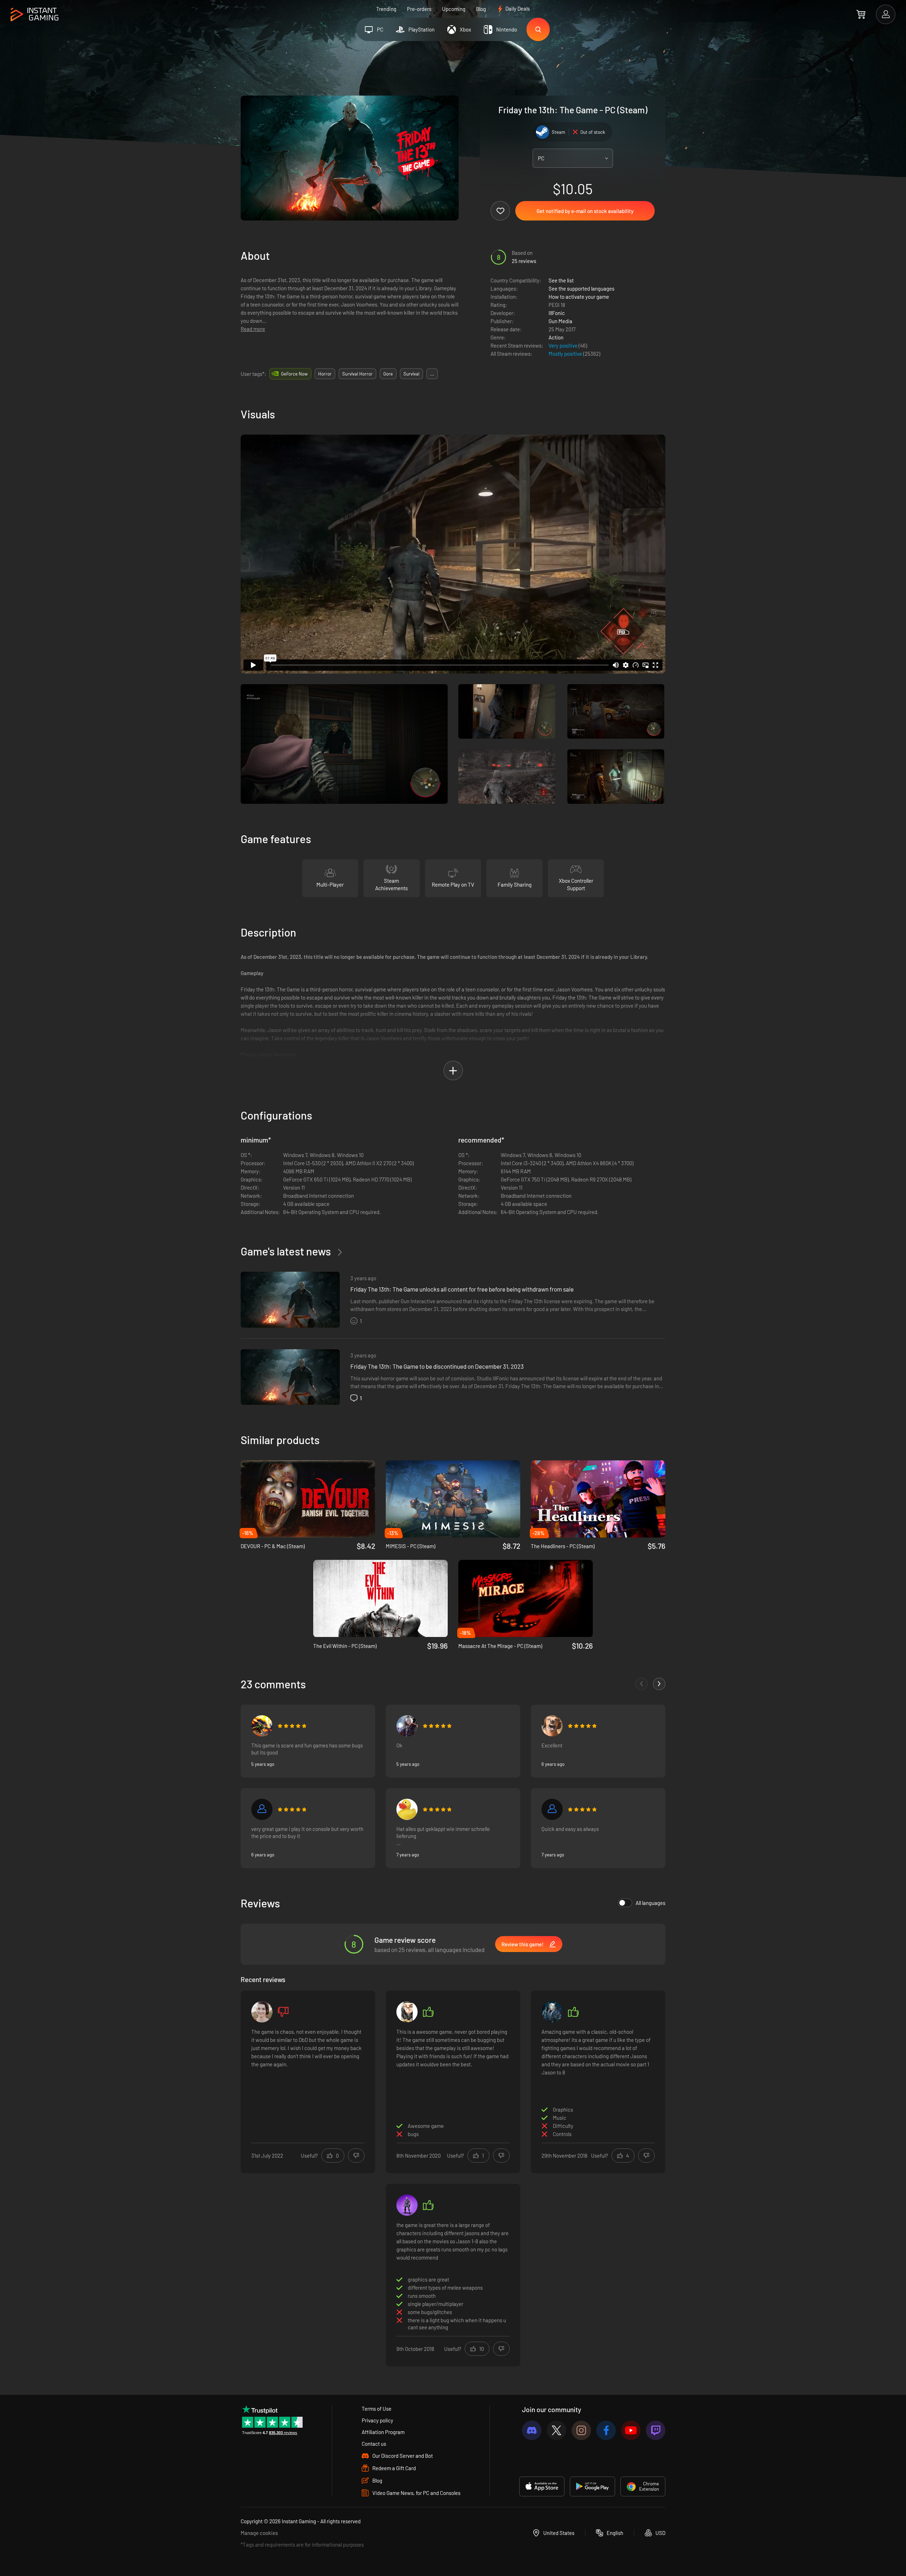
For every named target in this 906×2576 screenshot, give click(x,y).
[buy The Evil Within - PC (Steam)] (380, 1598)
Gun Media (560, 321)
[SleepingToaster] (407, 1809)
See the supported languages (581, 288)
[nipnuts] (262, 2012)
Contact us (374, 2444)
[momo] (407, 2012)
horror (325, 374)
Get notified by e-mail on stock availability (585, 211)
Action (556, 337)
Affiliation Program (383, 2432)
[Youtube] (631, 2430)
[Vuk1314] (262, 1726)
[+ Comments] (659, 1684)
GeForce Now (294, 374)
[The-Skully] (407, 2205)
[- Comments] (641, 1684)
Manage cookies (259, 2533)
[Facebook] (606, 2430)
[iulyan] (407, 1726)
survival (411, 374)
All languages (650, 1903)
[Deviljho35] (552, 1809)
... (432, 374)
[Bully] (262, 1809)
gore (388, 374)
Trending (386, 9)
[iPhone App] (542, 2486)
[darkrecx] (552, 2012)
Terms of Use (377, 2409)
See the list (561, 280)
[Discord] (532, 2430)
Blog (481, 9)
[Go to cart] (861, 14)
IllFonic (557, 313)
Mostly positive (566, 354)
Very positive (564, 345)
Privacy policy (377, 2420)
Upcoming (454, 9)
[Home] (35, 15)
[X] (557, 2430)
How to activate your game (579, 297)
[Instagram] (581, 2430)
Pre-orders (419, 9)
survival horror (357, 374)
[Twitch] (656, 2430)
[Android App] (592, 2486)
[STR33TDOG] (552, 1726)
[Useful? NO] (356, 2156)
